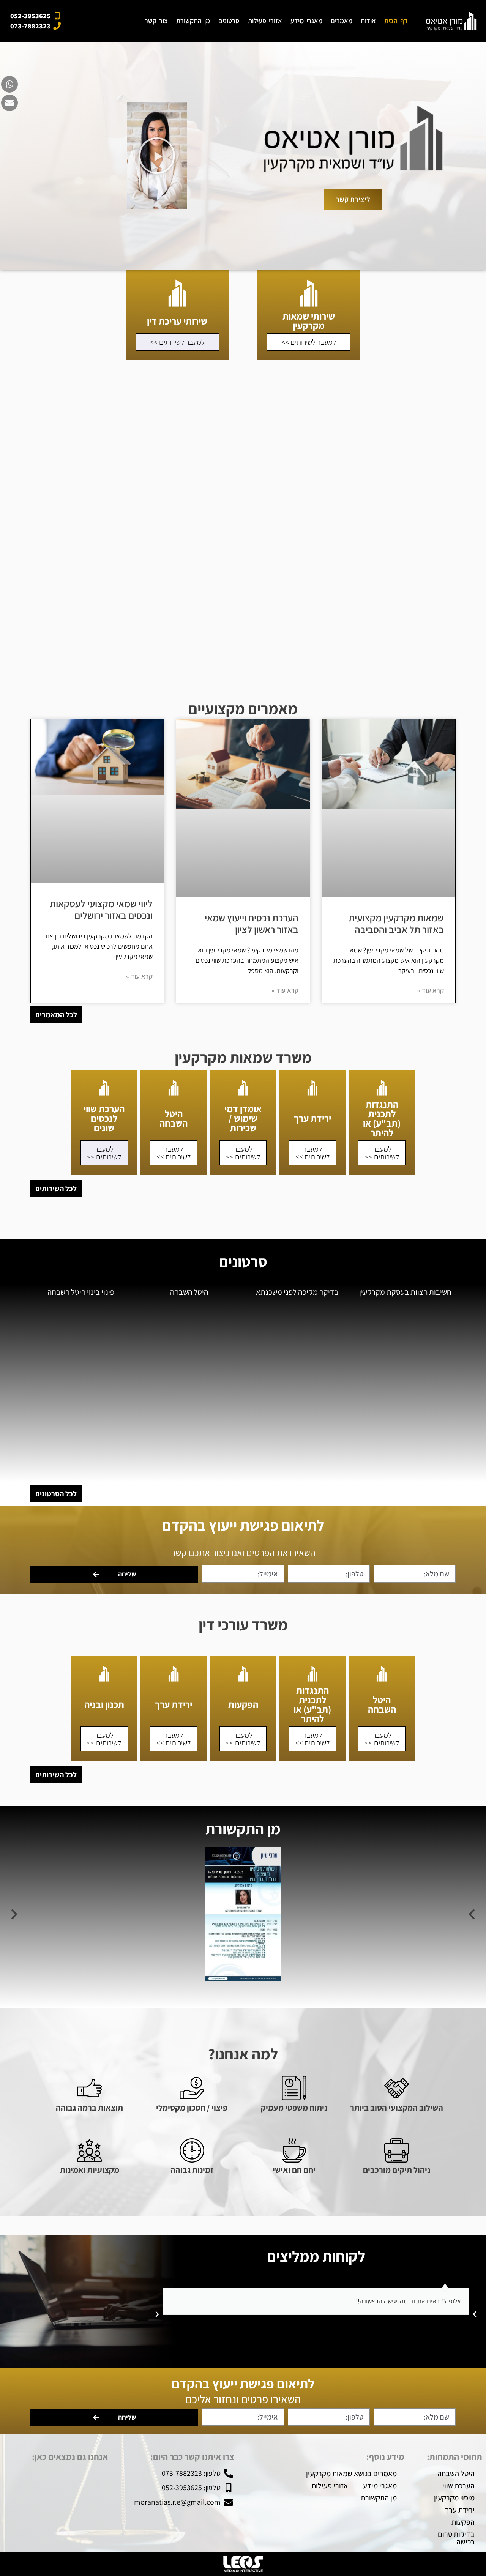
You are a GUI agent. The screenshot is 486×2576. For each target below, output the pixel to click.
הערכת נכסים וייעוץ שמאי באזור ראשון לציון (252, 923)
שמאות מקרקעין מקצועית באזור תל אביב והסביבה (396, 923)
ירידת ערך (312, 1118)
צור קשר (156, 21)
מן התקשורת (193, 21)
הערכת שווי (458, 2486)
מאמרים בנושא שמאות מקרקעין (351, 2474)
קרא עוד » (431, 990)
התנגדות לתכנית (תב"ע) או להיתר (382, 1118)
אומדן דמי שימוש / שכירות (243, 1118)
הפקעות (243, 1704)
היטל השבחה (174, 1118)
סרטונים (229, 21)
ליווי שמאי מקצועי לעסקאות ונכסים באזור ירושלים (101, 909)
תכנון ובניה (104, 1704)
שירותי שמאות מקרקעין (309, 321)
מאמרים (342, 21)
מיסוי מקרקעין (454, 2498)
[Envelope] (9, 103)
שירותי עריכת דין (177, 321)
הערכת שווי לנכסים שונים (104, 1118)
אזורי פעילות (265, 21)
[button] (157, 156)
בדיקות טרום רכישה (456, 2538)
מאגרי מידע (306, 21)
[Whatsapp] (9, 84)
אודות (368, 21)
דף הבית (396, 21)
